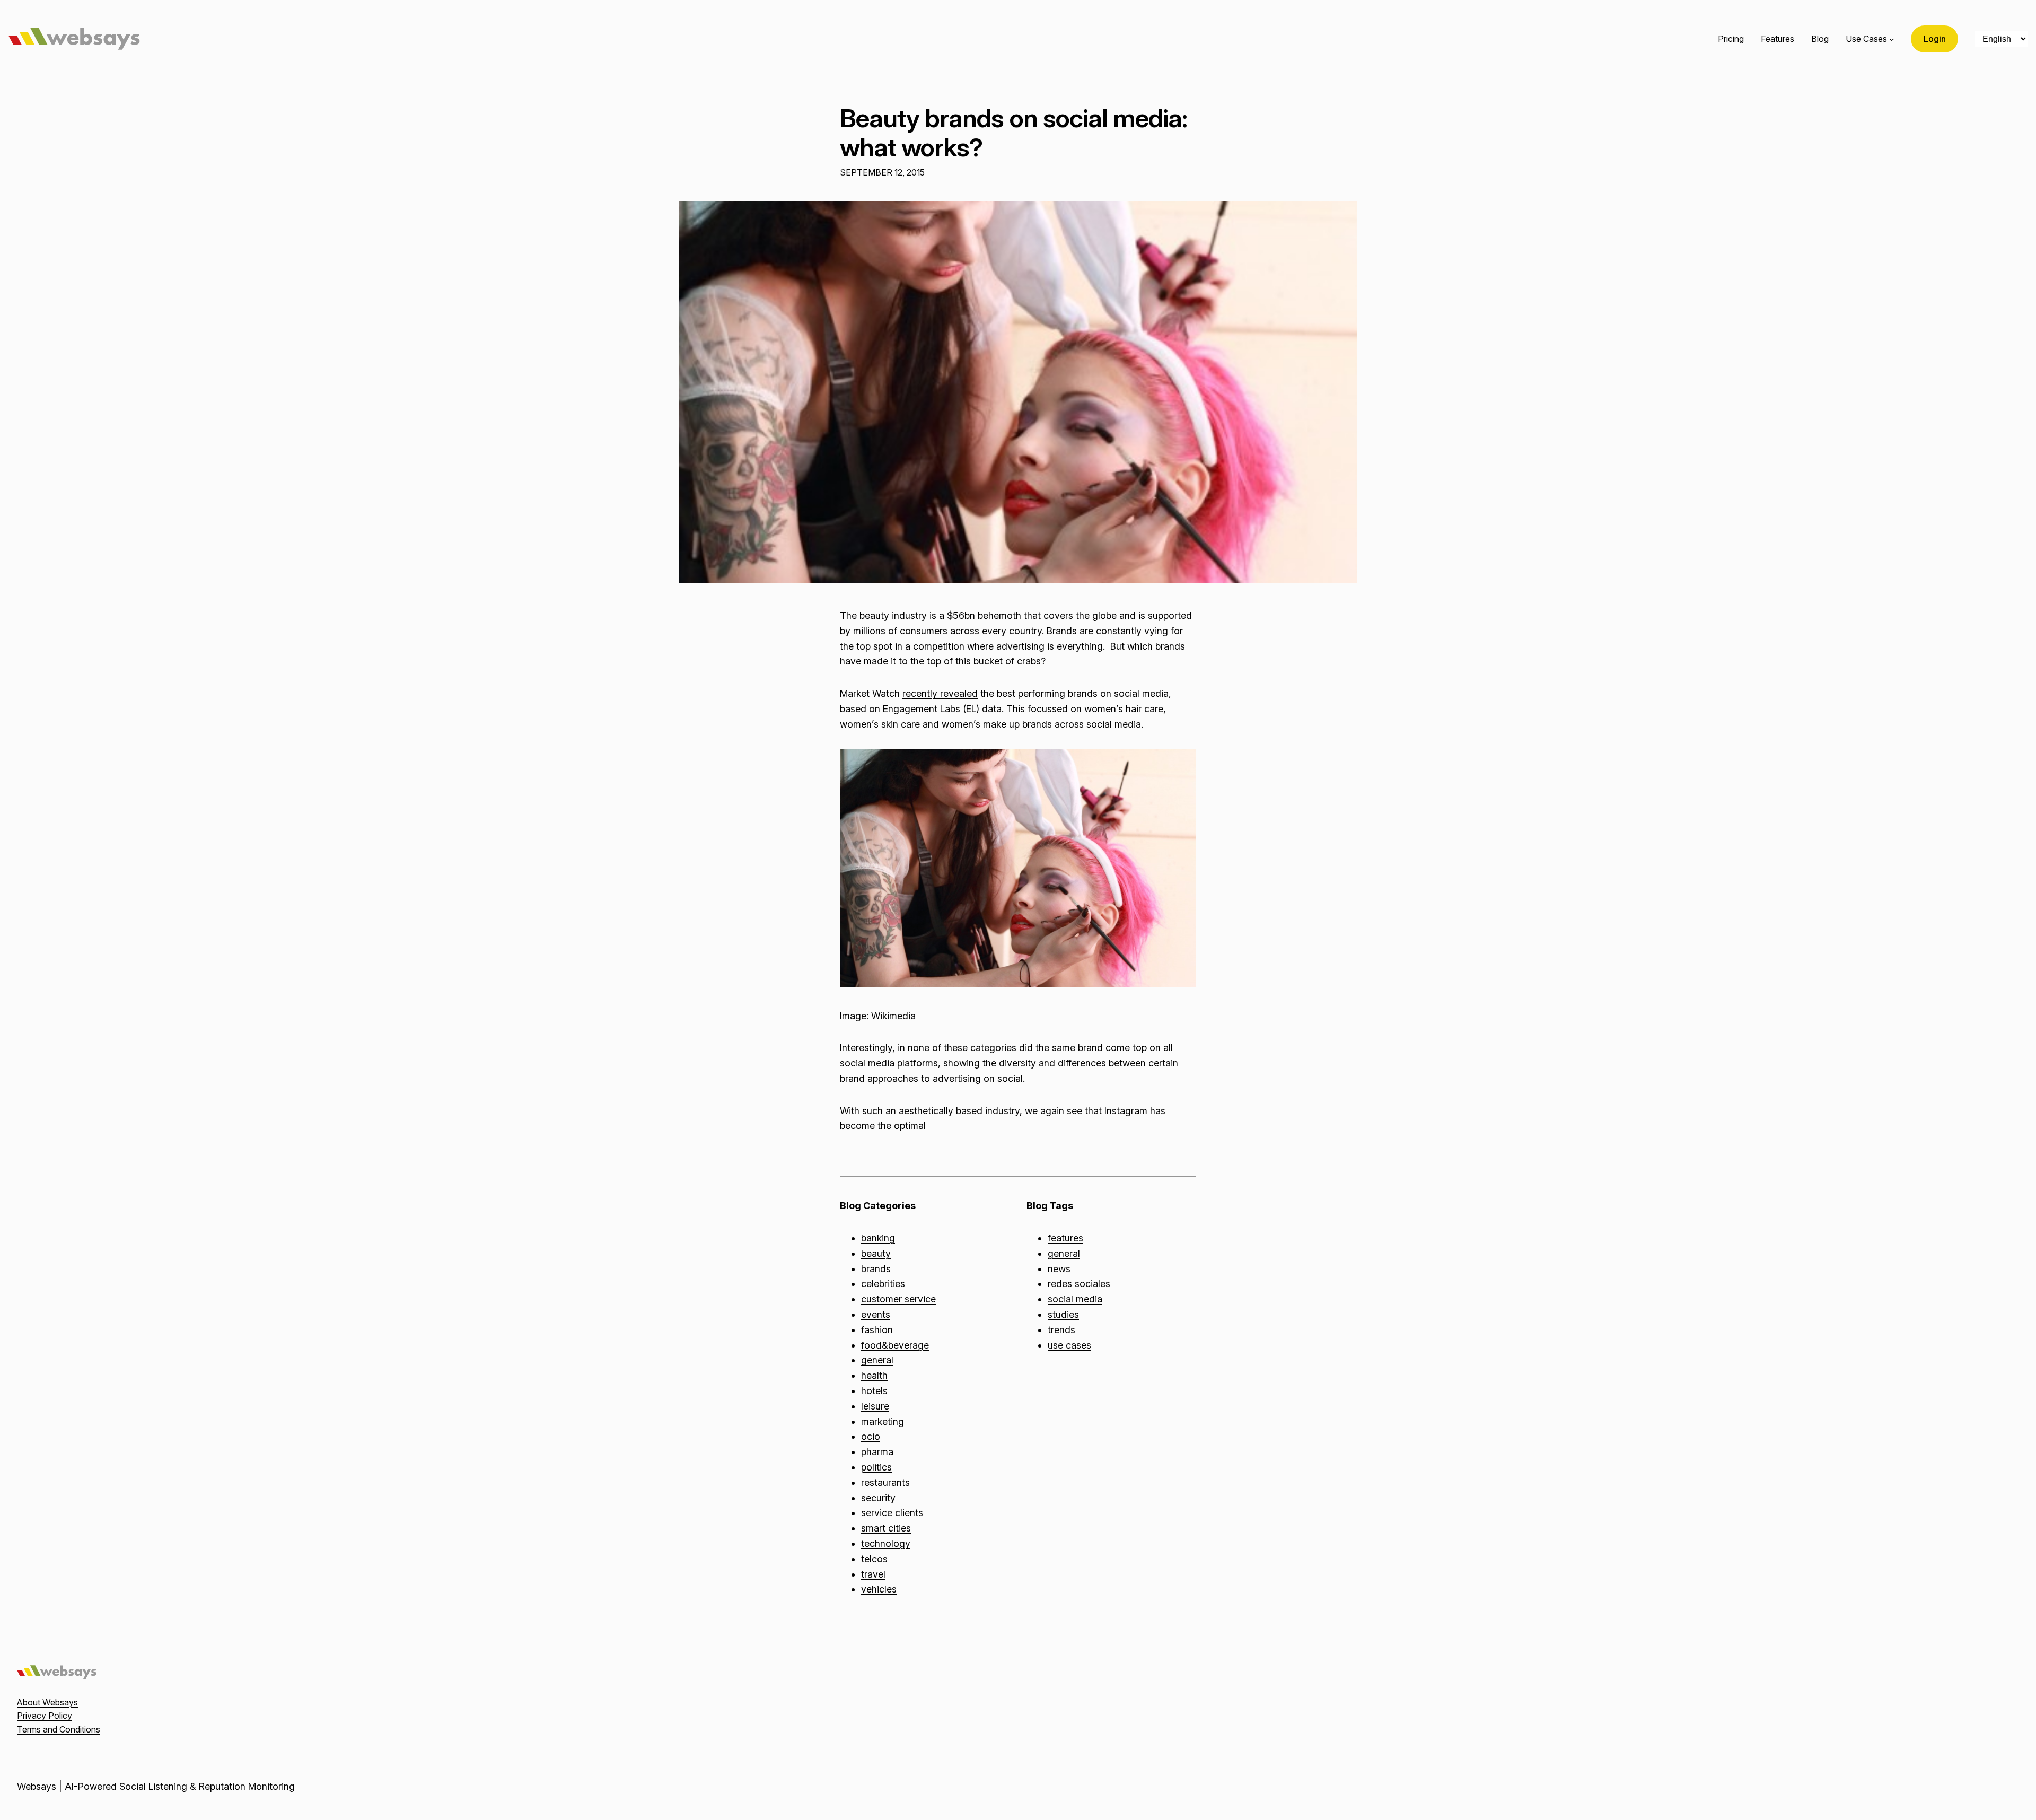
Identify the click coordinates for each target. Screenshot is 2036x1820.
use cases (1069, 1345)
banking (878, 1238)
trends (1061, 1330)
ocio (871, 1436)
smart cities (886, 1528)
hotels (874, 1391)
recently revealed (940, 693)
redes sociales (1079, 1284)
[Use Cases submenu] (1892, 39)
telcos (874, 1559)
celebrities (883, 1284)
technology (886, 1543)
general (877, 1360)
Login (1935, 39)
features (1065, 1238)
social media (1075, 1299)
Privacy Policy (45, 1716)
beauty (876, 1253)
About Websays (47, 1702)
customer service (898, 1299)
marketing (883, 1421)
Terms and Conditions (59, 1729)
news (1059, 1269)
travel (873, 1574)
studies (1063, 1314)
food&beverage (895, 1345)
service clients (892, 1513)
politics (876, 1467)
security (878, 1498)
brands (876, 1269)
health (874, 1375)
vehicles (879, 1589)
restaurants (885, 1482)
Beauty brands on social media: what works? (1013, 133)
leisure (875, 1406)
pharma (877, 1452)
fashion (877, 1330)
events (876, 1314)
